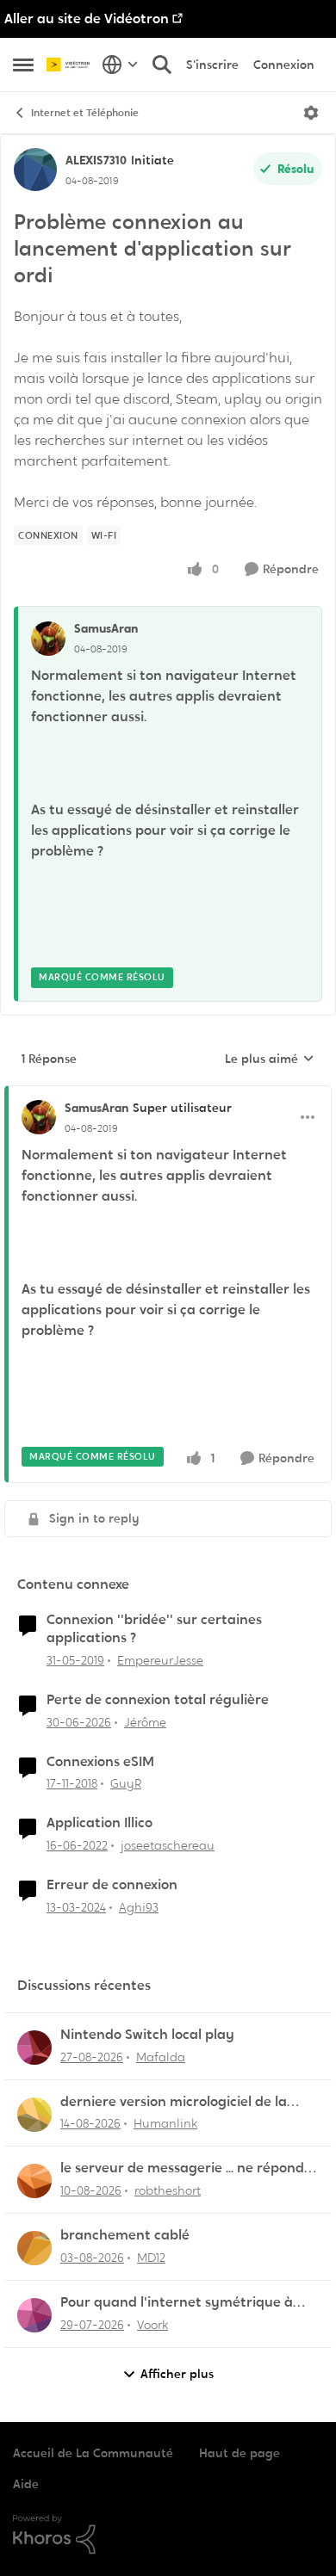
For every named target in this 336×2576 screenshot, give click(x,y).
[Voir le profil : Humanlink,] (34, 2115)
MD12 (151, 2258)
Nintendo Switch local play (147, 2035)
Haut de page (240, 2453)
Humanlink (165, 2123)
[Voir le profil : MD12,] (34, 2248)
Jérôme (145, 1722)
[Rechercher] (162, 65)
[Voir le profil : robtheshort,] (34, 2181)
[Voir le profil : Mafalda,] (34, 2048)
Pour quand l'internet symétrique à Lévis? (177, 2303)
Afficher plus (177, 2374)
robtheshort (168, 2190)
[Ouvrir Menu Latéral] (23, 65)
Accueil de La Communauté (93, 2453)
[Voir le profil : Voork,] (34, 2315)
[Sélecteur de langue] (120, 65)
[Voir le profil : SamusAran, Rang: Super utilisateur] (39, 1117)
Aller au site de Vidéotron (87, 19)
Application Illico (100, 1823)
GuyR (126, 1783)
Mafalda (161, 2057)
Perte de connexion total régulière (158, 1700)
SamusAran (106, 628)
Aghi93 (139, 1907)
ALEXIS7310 (96, 160)
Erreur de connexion (112, 1885)
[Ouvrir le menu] (311, 113)
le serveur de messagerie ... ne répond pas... (182, 2168)
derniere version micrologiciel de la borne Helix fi (174, 2102)
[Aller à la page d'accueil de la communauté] (70, 65)
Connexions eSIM (100, 1762)
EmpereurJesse (160, 1660)
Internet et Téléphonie (85, 113)
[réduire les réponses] (168, 1094)
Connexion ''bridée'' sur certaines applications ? (154, 1629)
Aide (26, 2484)
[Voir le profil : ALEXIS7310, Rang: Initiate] (35, 170)
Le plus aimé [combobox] (270, 1059)
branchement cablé (125, 2235)
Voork (152, 2325)
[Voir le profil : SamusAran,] (48, 639)
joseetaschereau (168, 1845)
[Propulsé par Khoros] (168, 2535)
